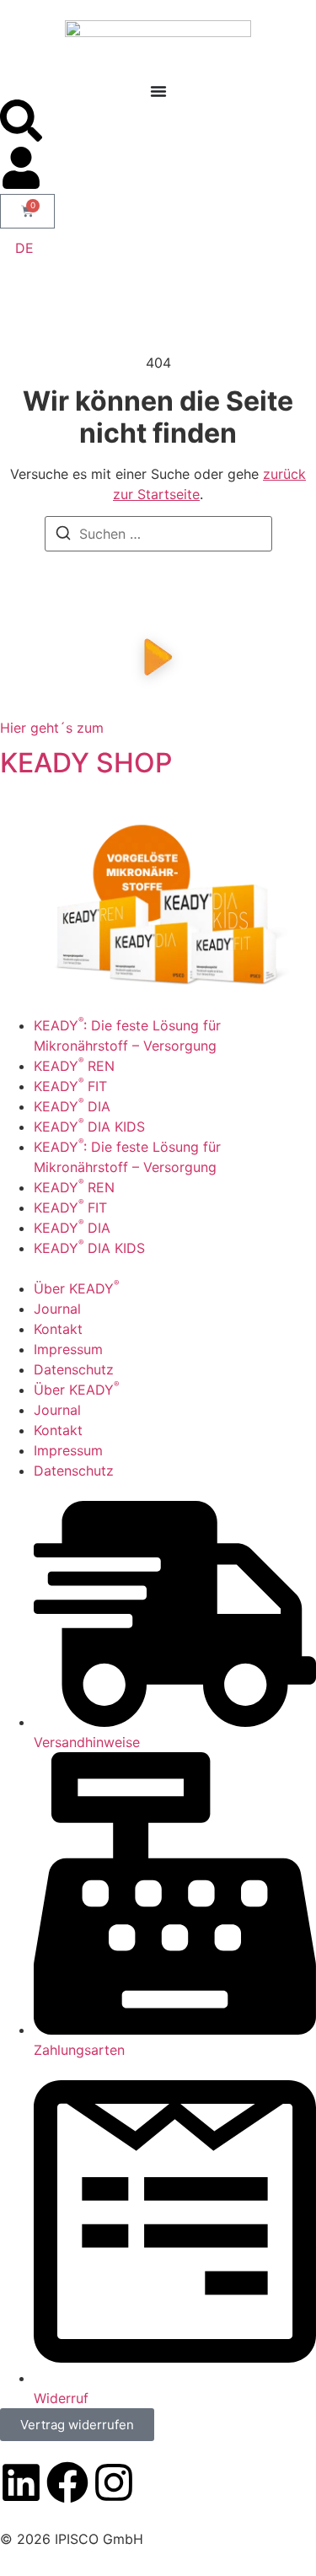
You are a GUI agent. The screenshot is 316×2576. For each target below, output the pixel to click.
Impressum (68, 1349)
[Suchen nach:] (158, 534)
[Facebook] (67, 2482)
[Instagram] (114, 2482)
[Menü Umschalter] (158, 91)
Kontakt (58, 1329)
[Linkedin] (21, 2482)
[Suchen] (63, 535)
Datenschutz (74, 1369)
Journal (57, 1309)
